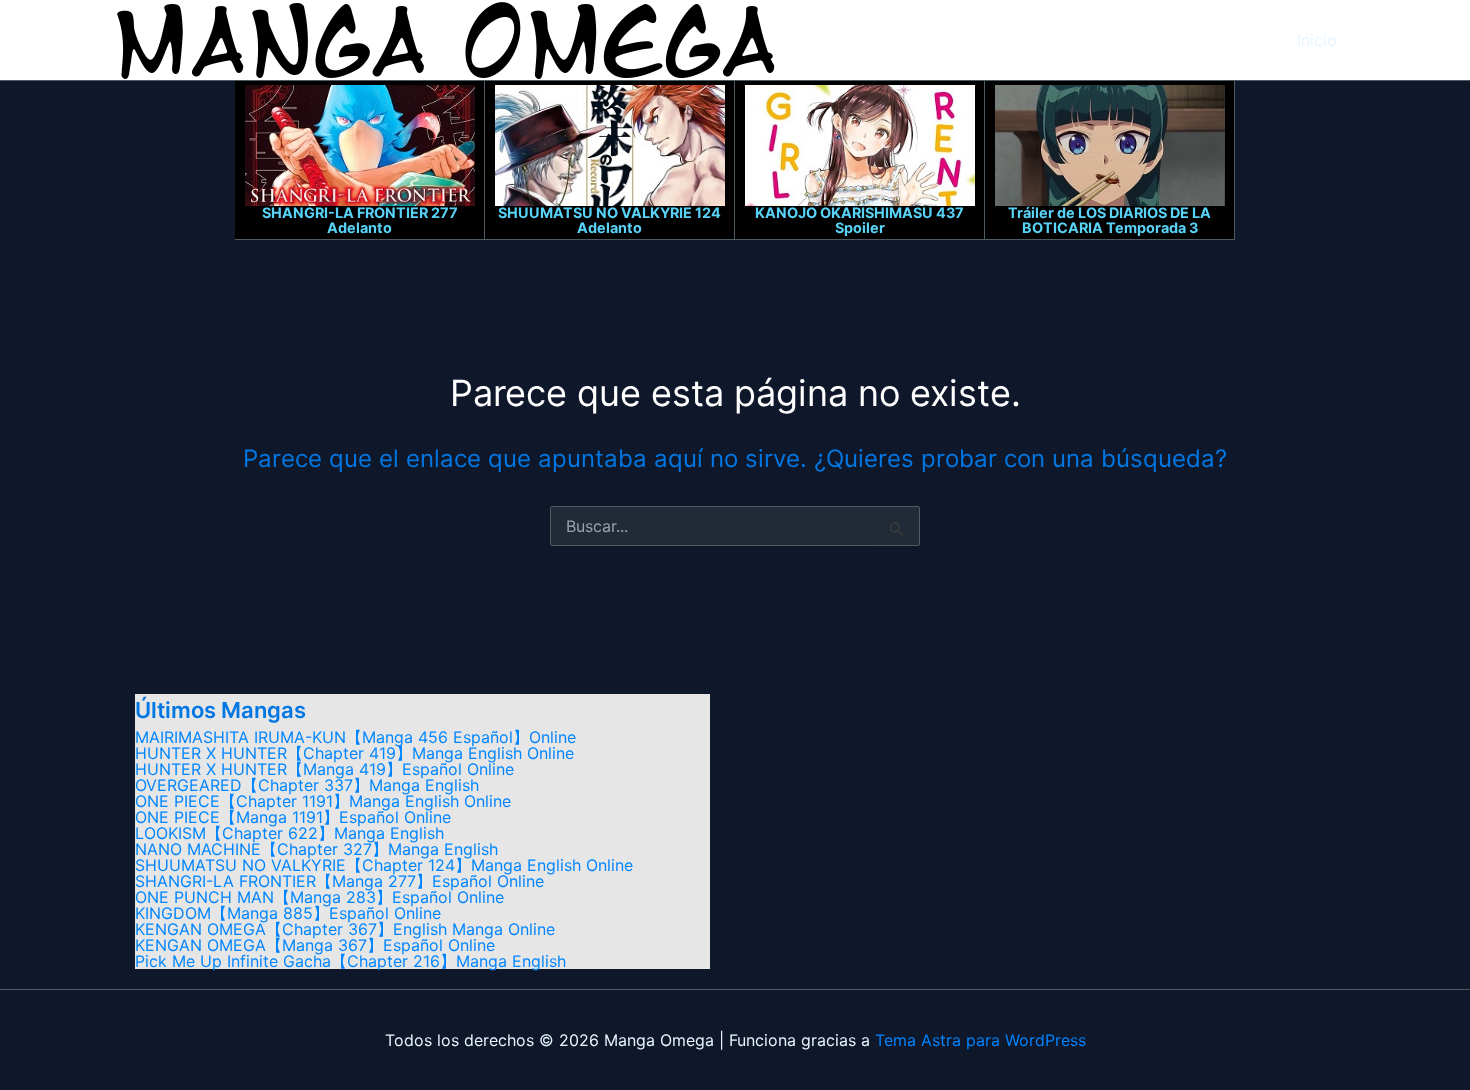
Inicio (1317, 40)
